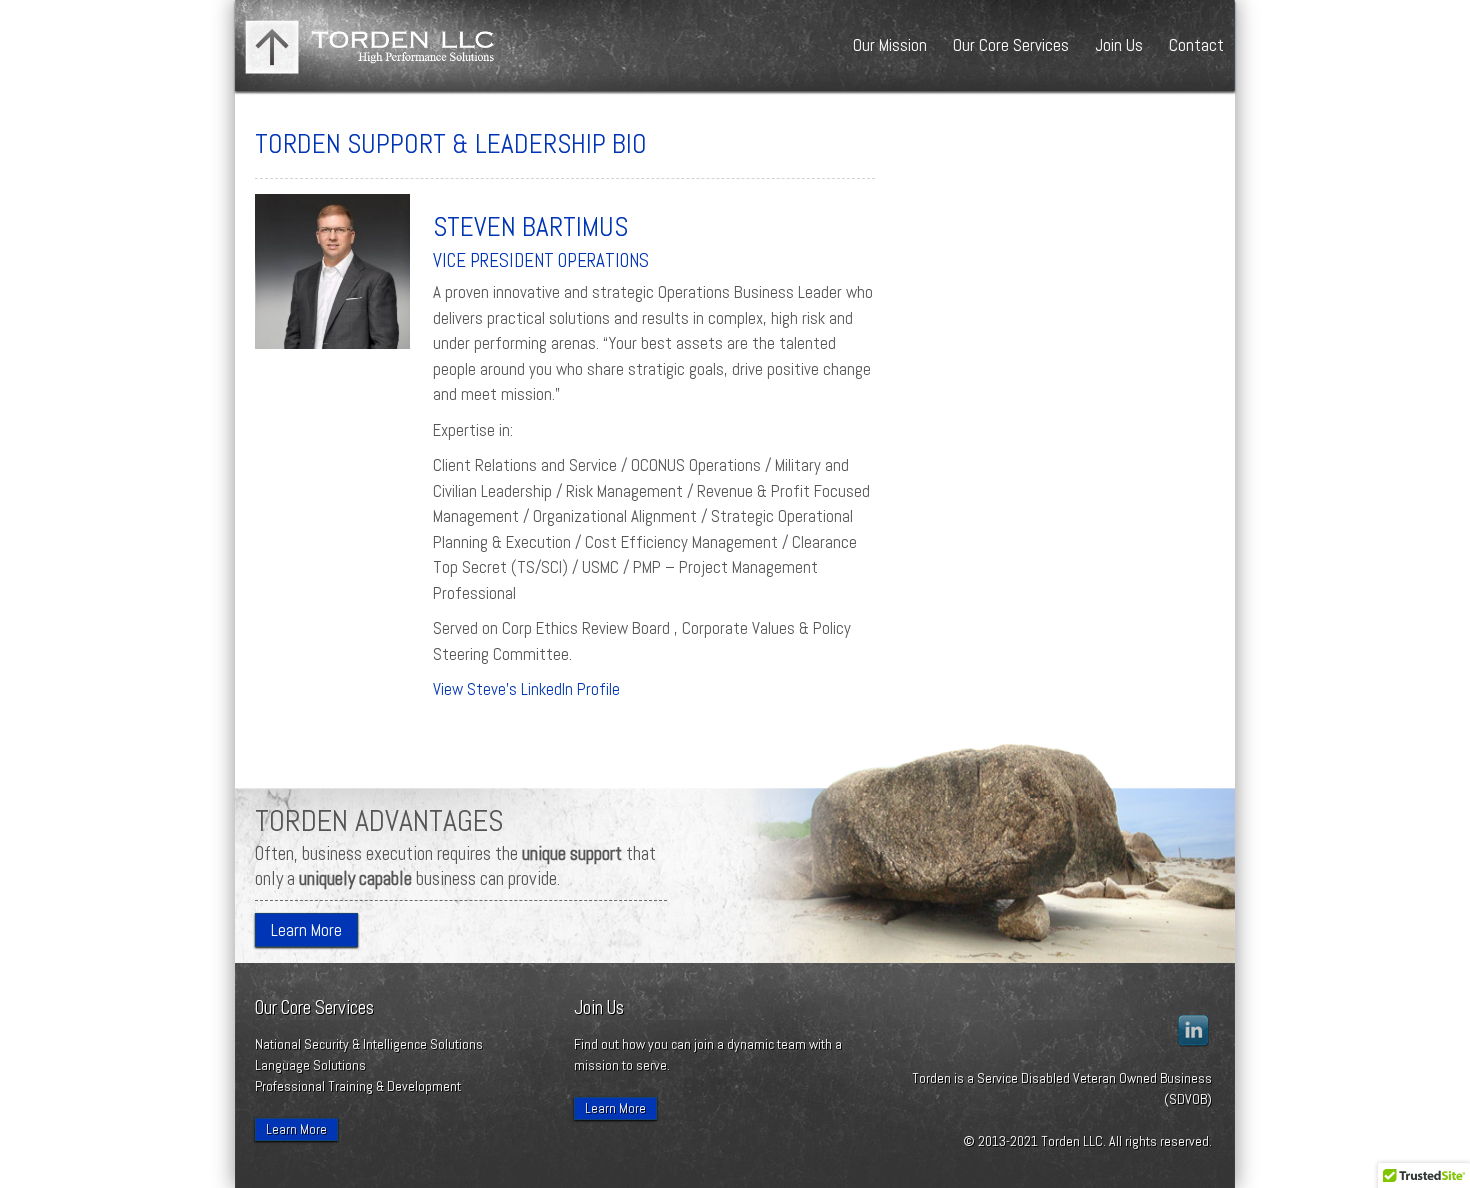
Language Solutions (310, 1065)
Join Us (1119, 45)
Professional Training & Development (358, 1086)
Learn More (306, 930)
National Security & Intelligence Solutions (369, 1044)
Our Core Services (1011, 45)
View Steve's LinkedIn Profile (526, 689)
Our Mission (890, 45)
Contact (1196, 45)
